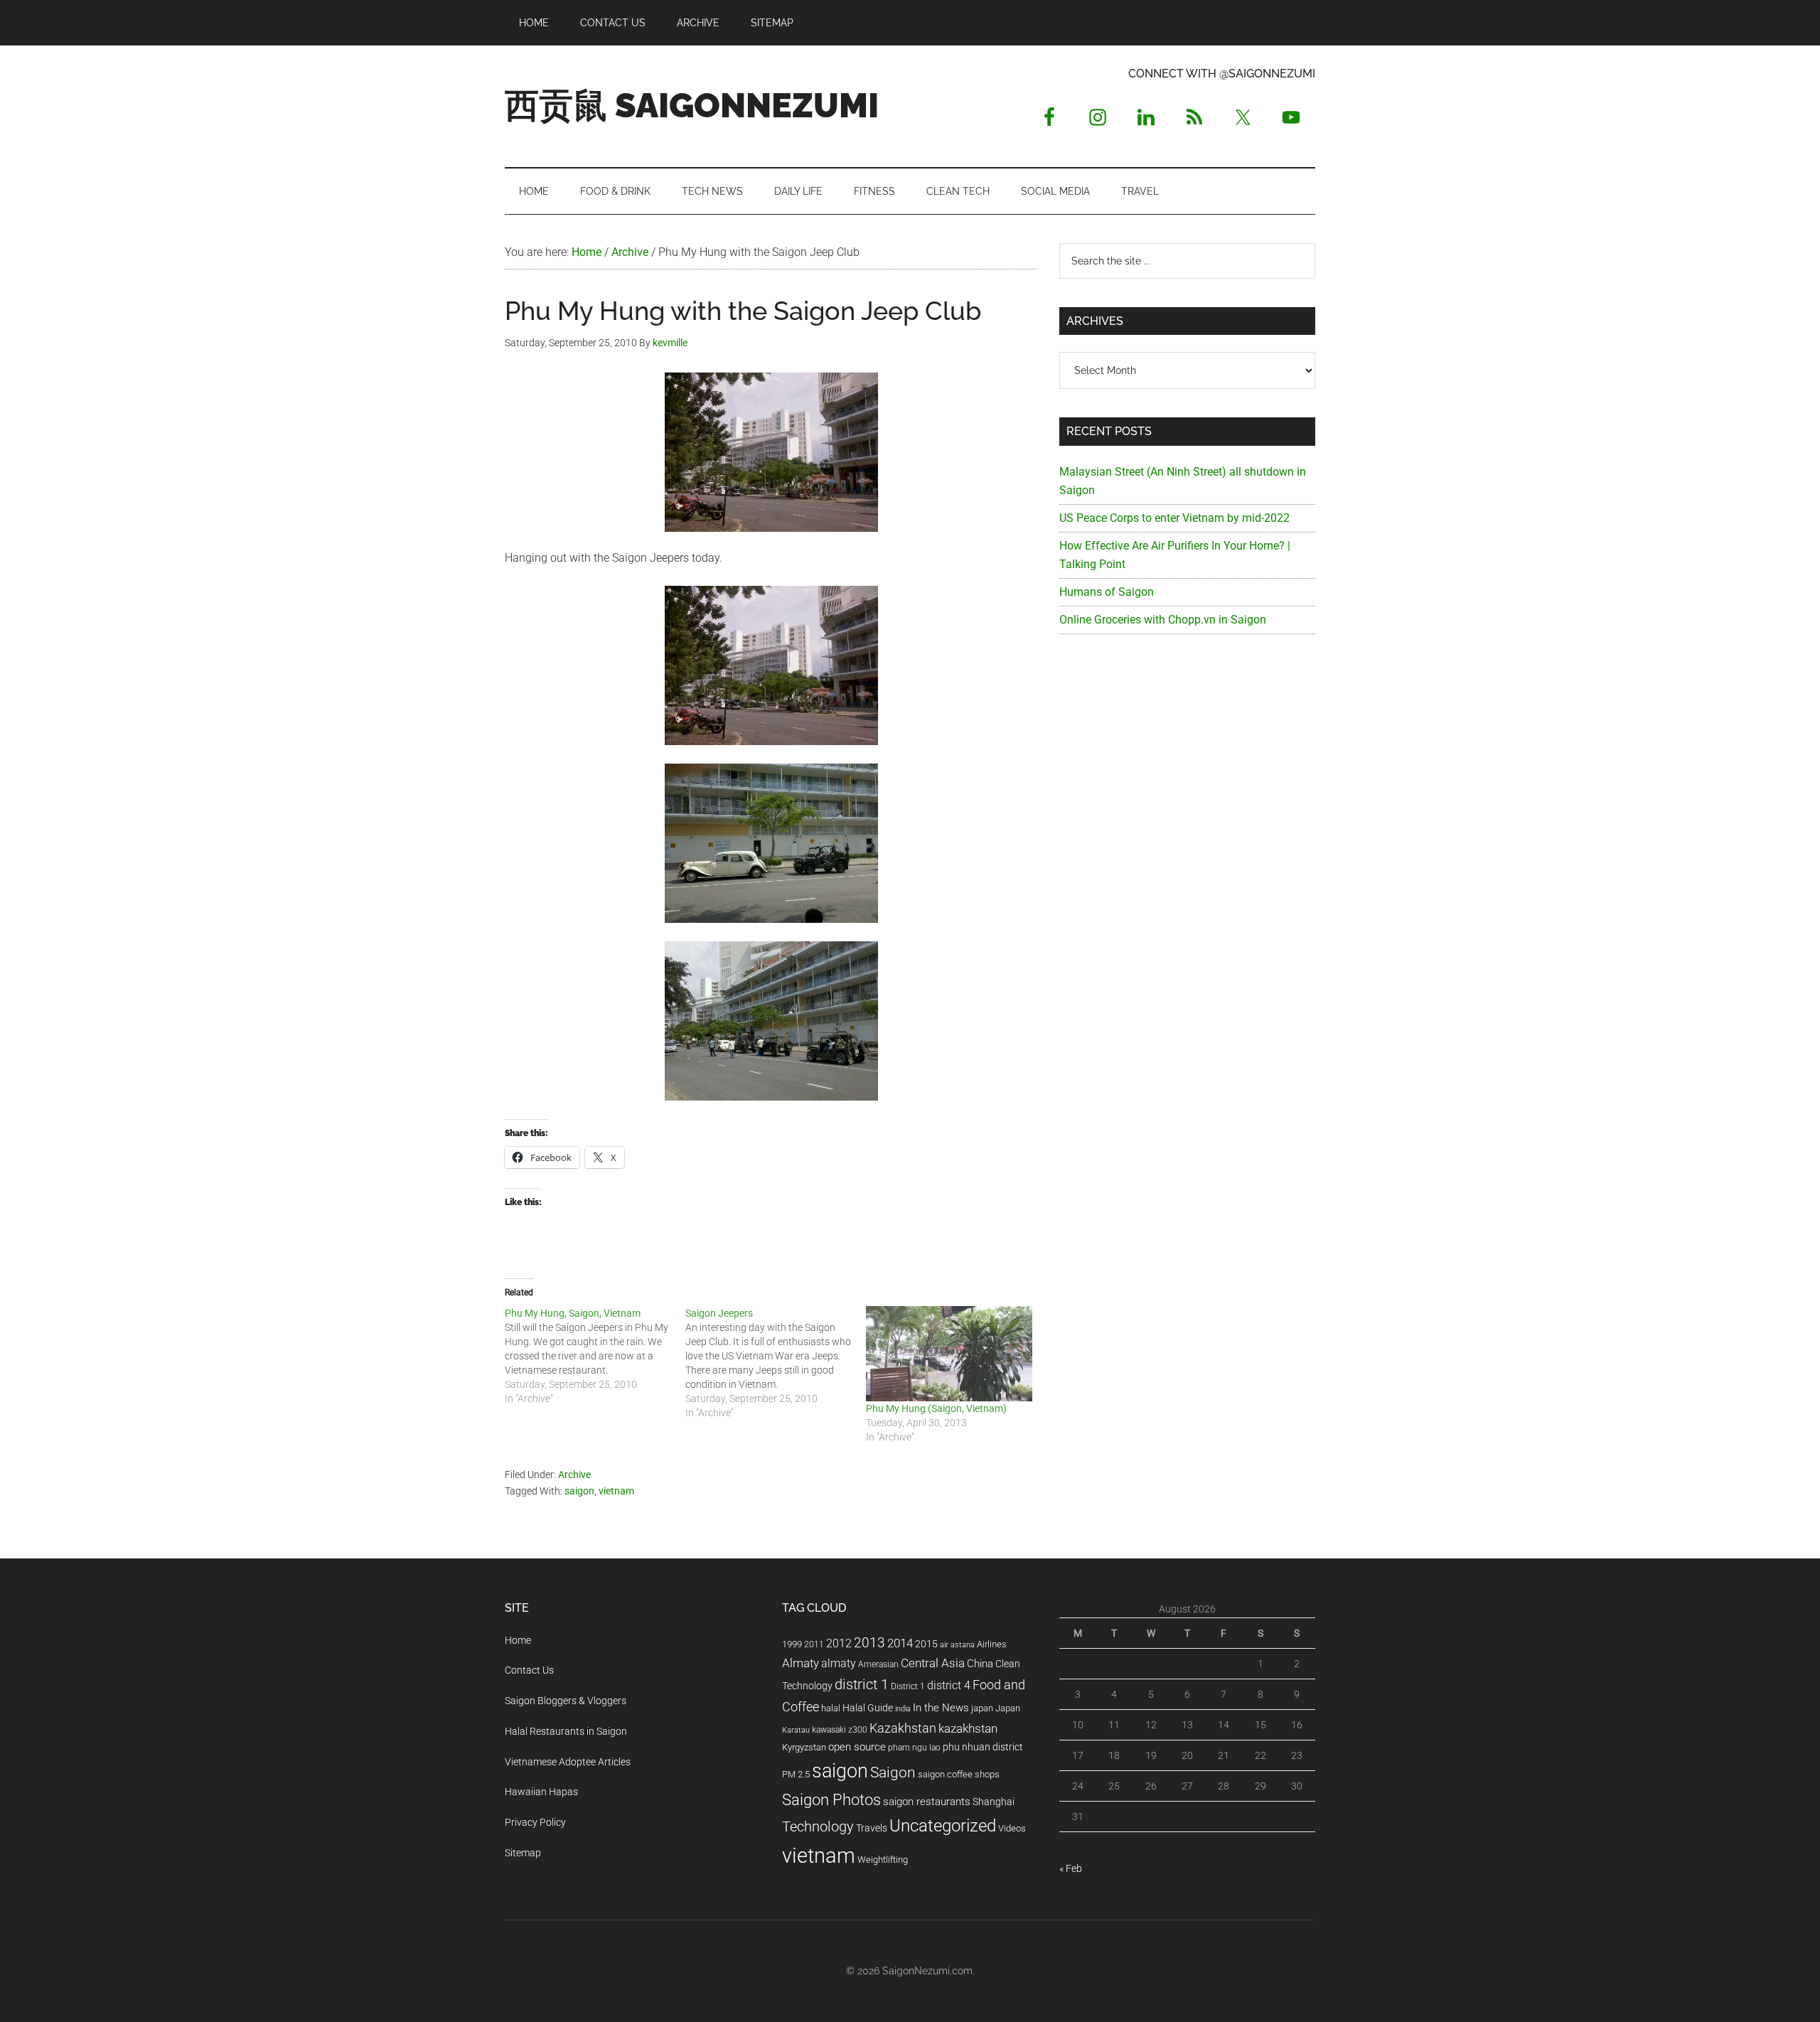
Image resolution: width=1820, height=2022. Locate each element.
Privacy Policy (535, 1822)
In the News (941, 1708)
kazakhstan (968, 1728)
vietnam (616, 1491)
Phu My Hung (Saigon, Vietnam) (936, 1408)
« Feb (1071, 1868)
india (903, 1709)
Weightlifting (883, 1860)
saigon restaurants (927, 1802)
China (980, 1664)
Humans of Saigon (1107, 592)
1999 (792, 1644)
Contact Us (529, 1670)
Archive (574, 1475)
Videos (1012, 1828)
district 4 (949, 1686)
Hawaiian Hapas (541, 1792)
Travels (872, 1828)
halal (831, 1708)
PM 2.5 (796, 1774)
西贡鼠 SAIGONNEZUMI (692, 105)
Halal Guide (868, 1708)
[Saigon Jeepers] (776, 1363)
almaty (839, 1663)
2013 (869, 1643)
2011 (814, 1644)
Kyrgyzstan (804, 1747)
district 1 (862, 1685)
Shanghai (994, 1802)
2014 (900, 1643)
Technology (818, 1827)
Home (518, 1640)
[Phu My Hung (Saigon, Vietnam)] (949, 1354)
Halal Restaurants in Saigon (566, 1731)
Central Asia (933, 1663)
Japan (1008, 1708)
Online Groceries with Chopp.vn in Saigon (1163, 620)
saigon (579, 1491)
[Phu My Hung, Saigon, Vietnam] (595, 1356)
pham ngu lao (914, 1748)
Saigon (893, 1772)
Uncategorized (943, 1826)
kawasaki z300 (840, 1730)
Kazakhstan (903, 1728)
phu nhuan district (983, 1747)
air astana (957, 1645)
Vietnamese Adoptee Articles (568, 1762)
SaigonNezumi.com (927, 1971)
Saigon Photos (831, 1799)
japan (982, 1708)
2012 (839, 1643)
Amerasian (878, 1664)
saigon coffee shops (959, 1774)
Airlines (992, 1644)
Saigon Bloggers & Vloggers (566, 1701)
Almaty (801, 1663)
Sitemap (523, 1853)
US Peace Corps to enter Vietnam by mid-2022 (1174, 518)
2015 (926, 1644)
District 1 (908, 1686)
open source (857, 1747)
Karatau (796, 1730)
